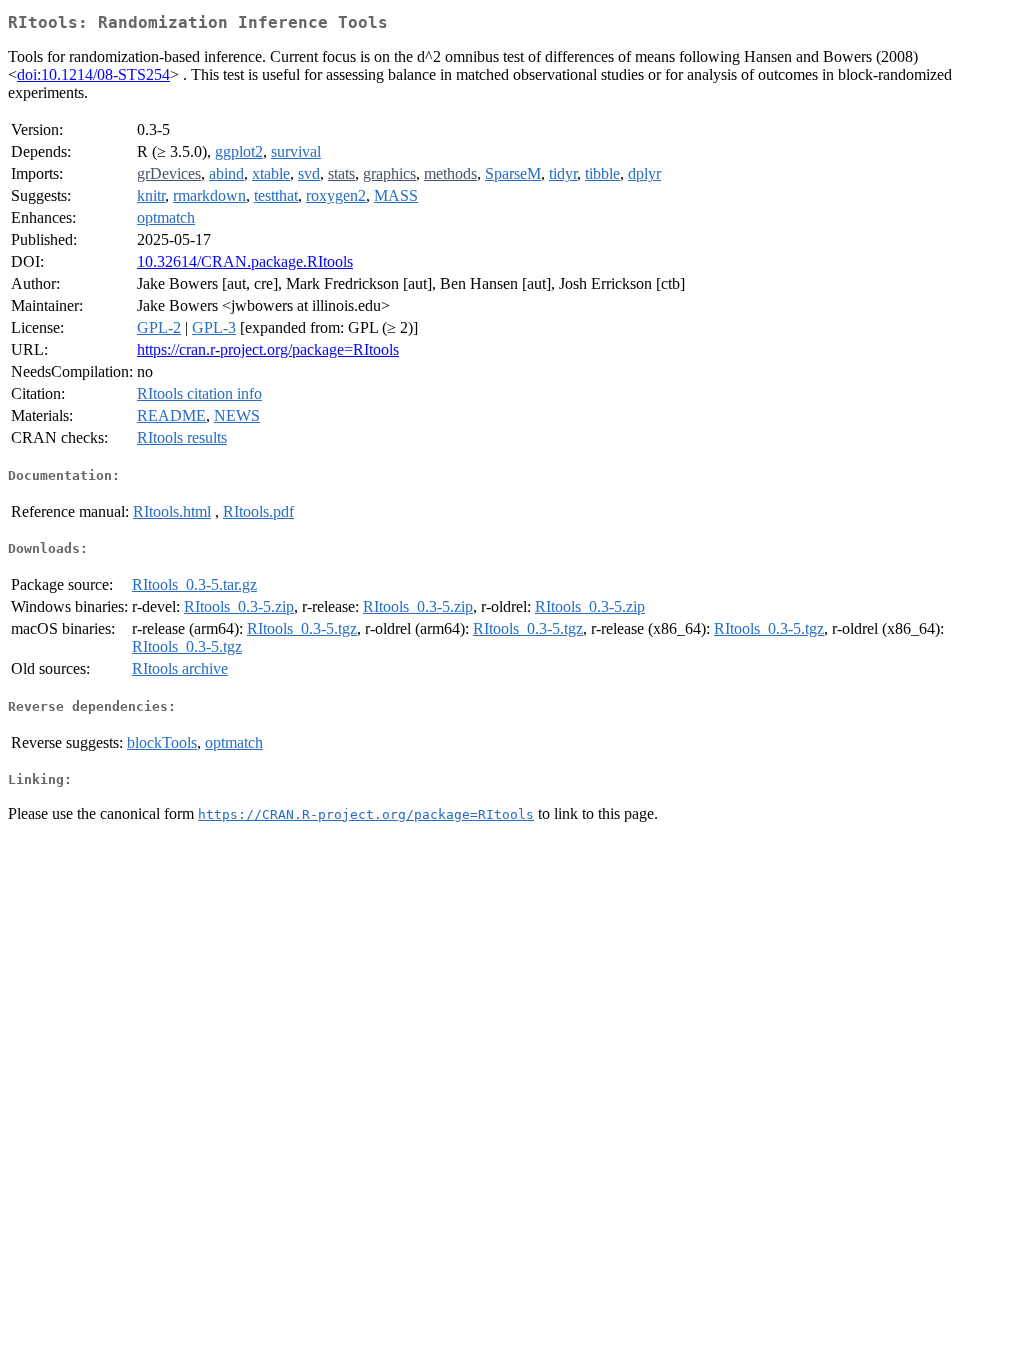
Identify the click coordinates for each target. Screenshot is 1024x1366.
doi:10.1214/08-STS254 (93, 74)
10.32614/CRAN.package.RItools (245, 261)
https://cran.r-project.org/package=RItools (268, 349)
